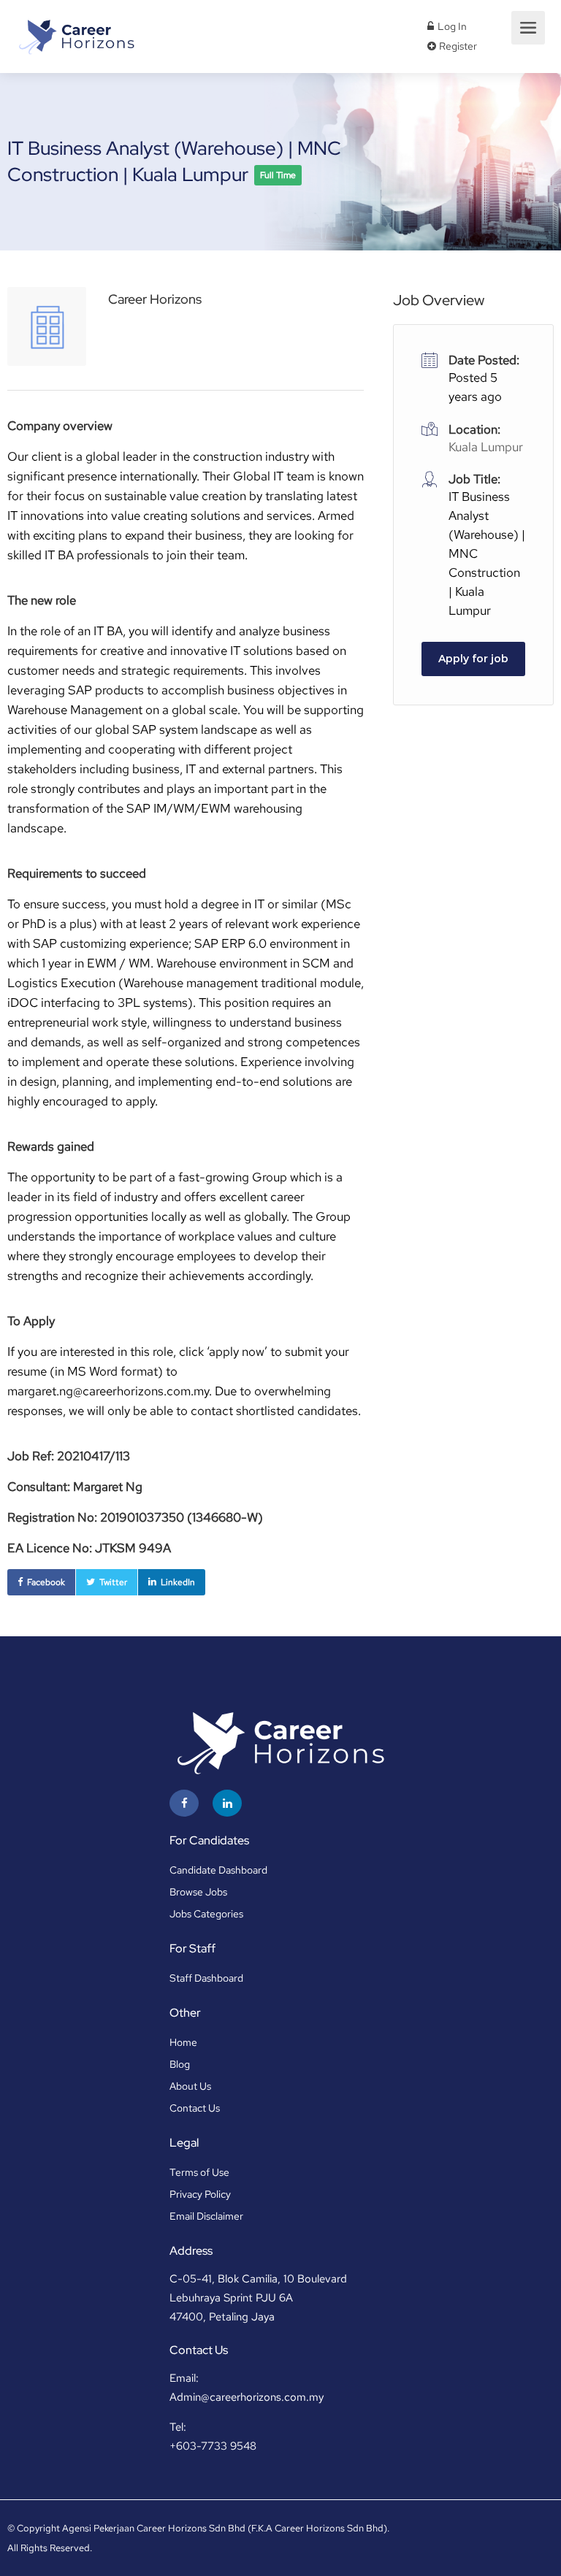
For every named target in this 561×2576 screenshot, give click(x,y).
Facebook (46, 1582)
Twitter (113, 1582)
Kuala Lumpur (486, 447)
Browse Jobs (198, 1892)
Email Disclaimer (206, 2216)
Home (183, 2042)
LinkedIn (178, 1582)
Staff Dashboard (206, 1978)
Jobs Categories (206, 1914)
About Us (190, 2086)
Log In (451, 26)
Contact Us (195, 2108)
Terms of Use (199, 2172)
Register (457, 46)
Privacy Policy (200, 2194)
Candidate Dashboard (218, 1870)
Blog (180, 2064)
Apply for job (473, 659)
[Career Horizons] (76, 32)
